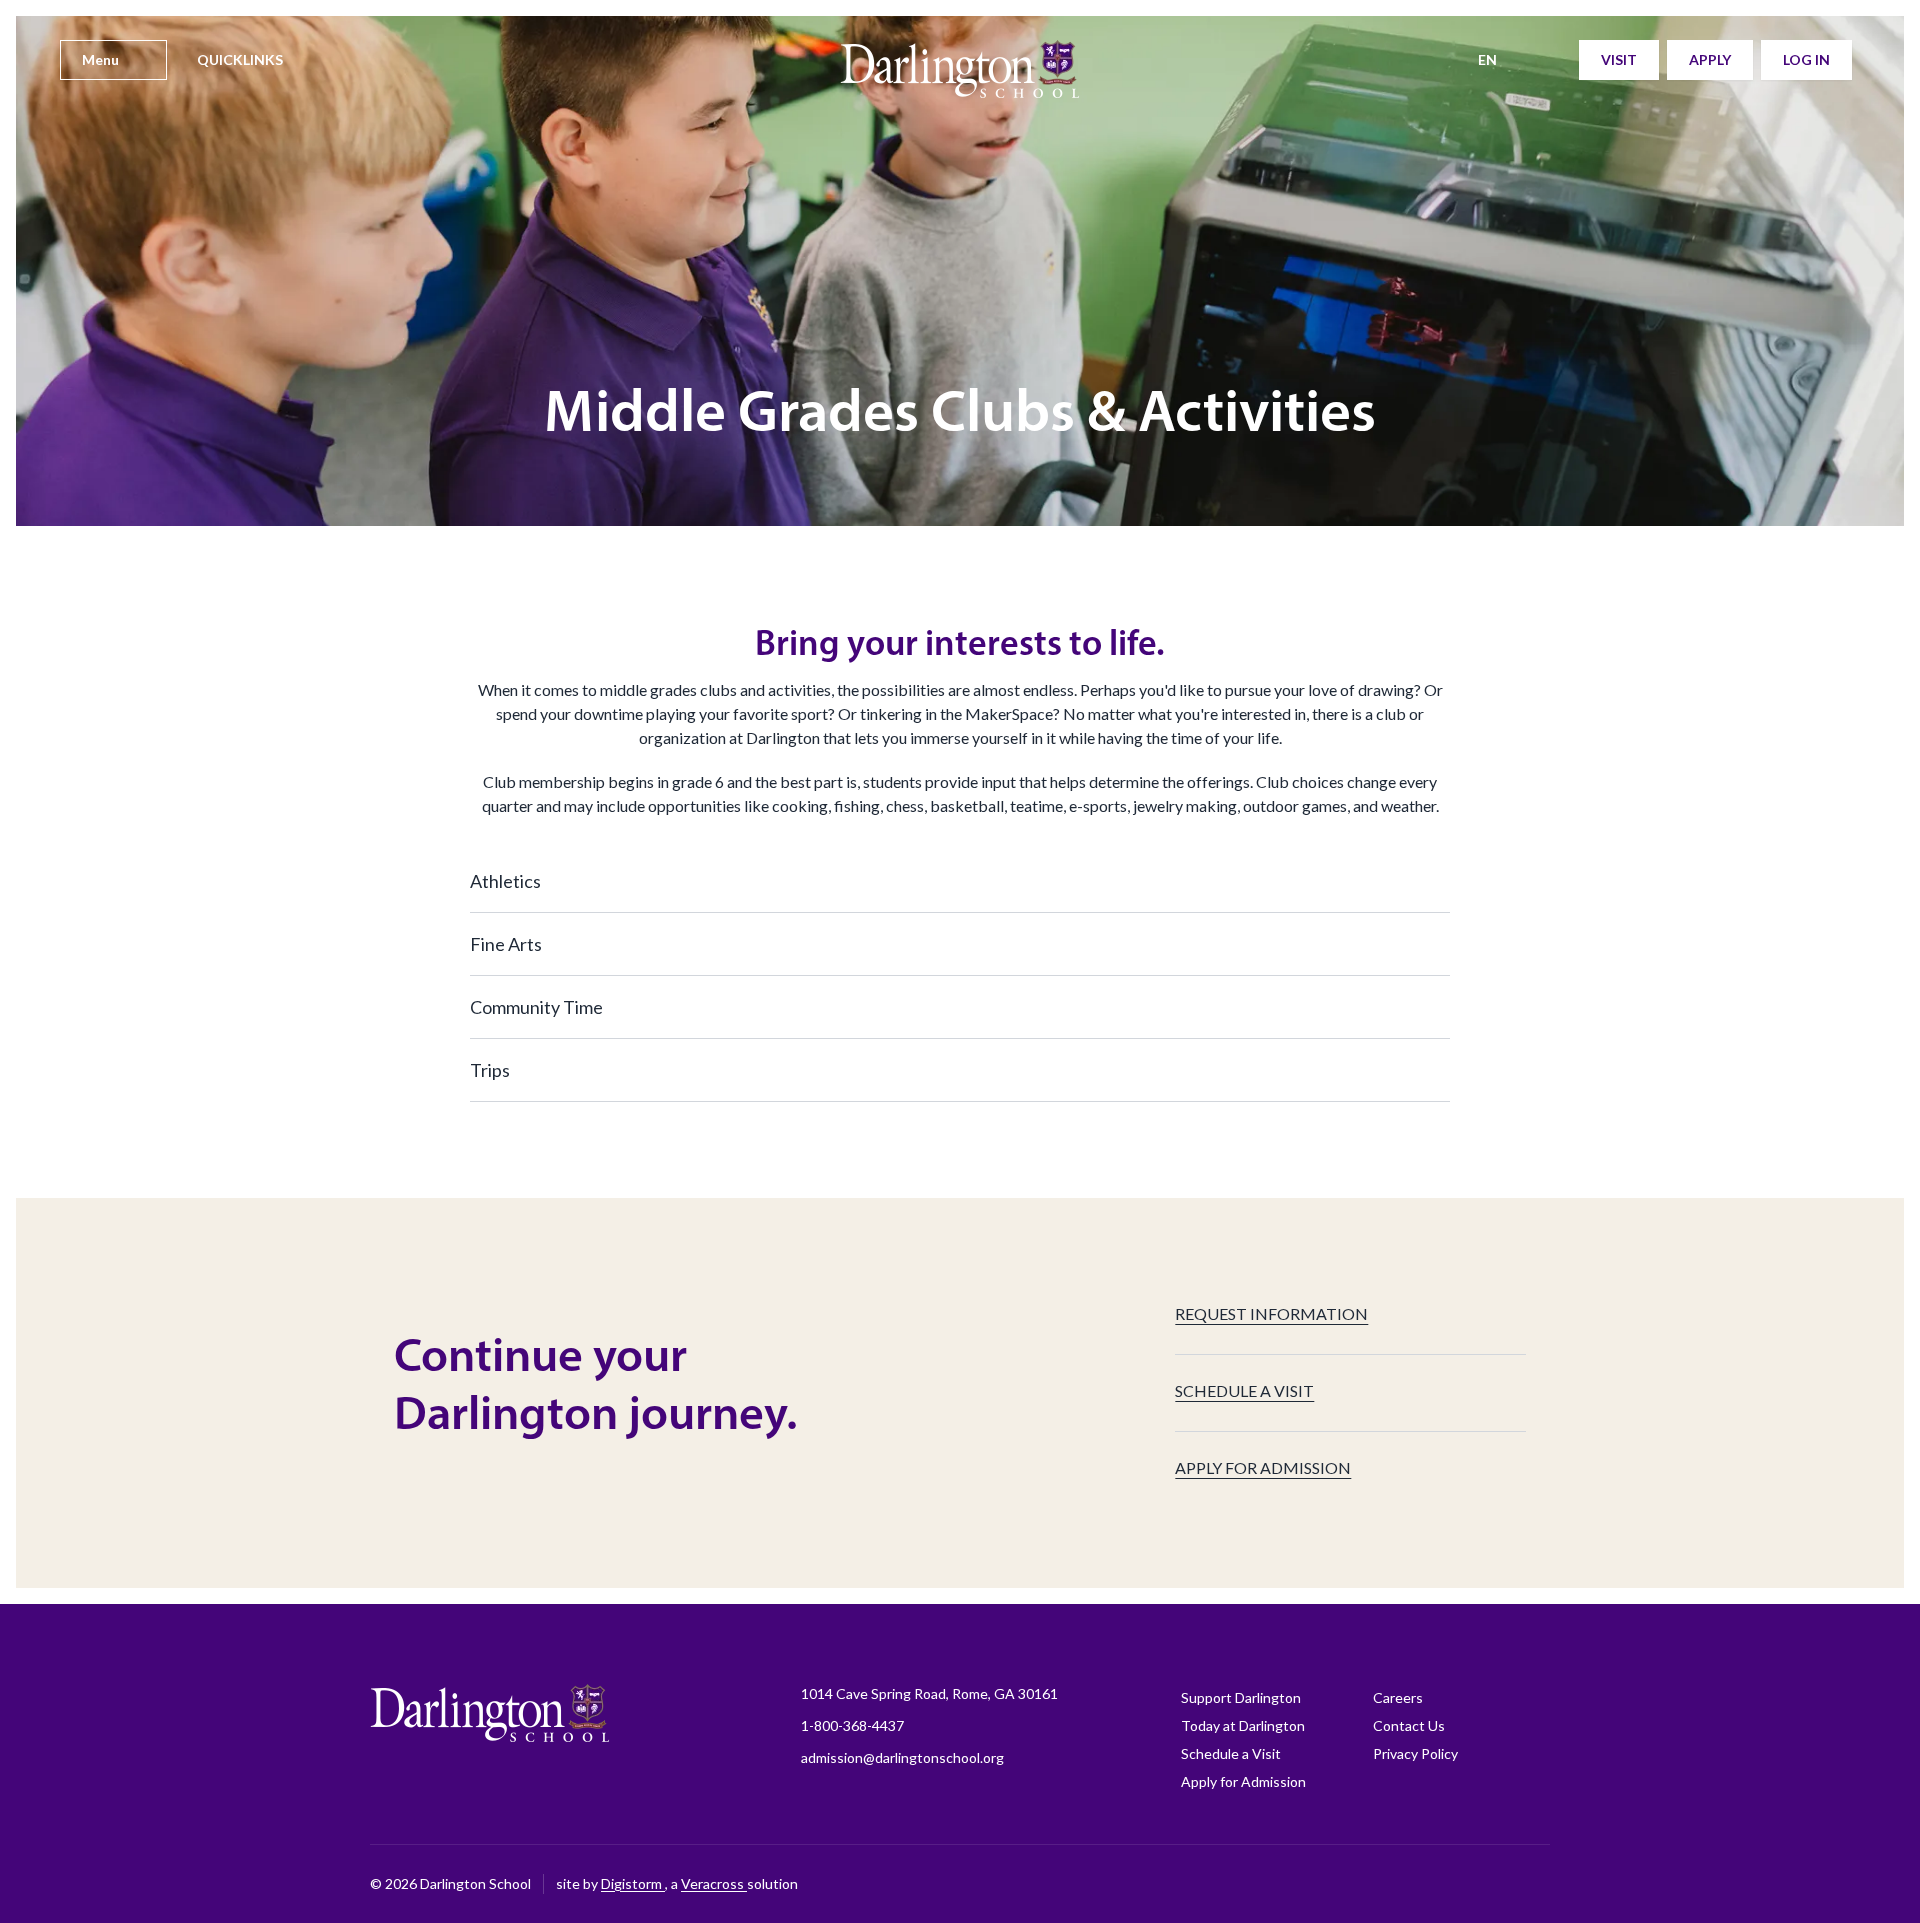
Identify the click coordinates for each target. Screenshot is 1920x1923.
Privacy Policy (1415, 1753)
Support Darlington (1241, 1697)
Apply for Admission (1243, 1781)
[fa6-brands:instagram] (1335, 1884)
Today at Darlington (1243, 1725)
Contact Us (1409, 1725)
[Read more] (1285, 1884)
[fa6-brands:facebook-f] (1285, 1884)
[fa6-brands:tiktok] (1385, 1884)
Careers (1398, 1697)
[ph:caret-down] (1435, 881)
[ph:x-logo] (1535, 1884)
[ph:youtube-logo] (1485, 1884)
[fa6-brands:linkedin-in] (1435, 1884)
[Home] (960, 80)
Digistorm (633, 1883)
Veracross (714, 1883)
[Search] (1551, 60)
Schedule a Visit (1231, 1753)
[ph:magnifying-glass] (1551, 60)
